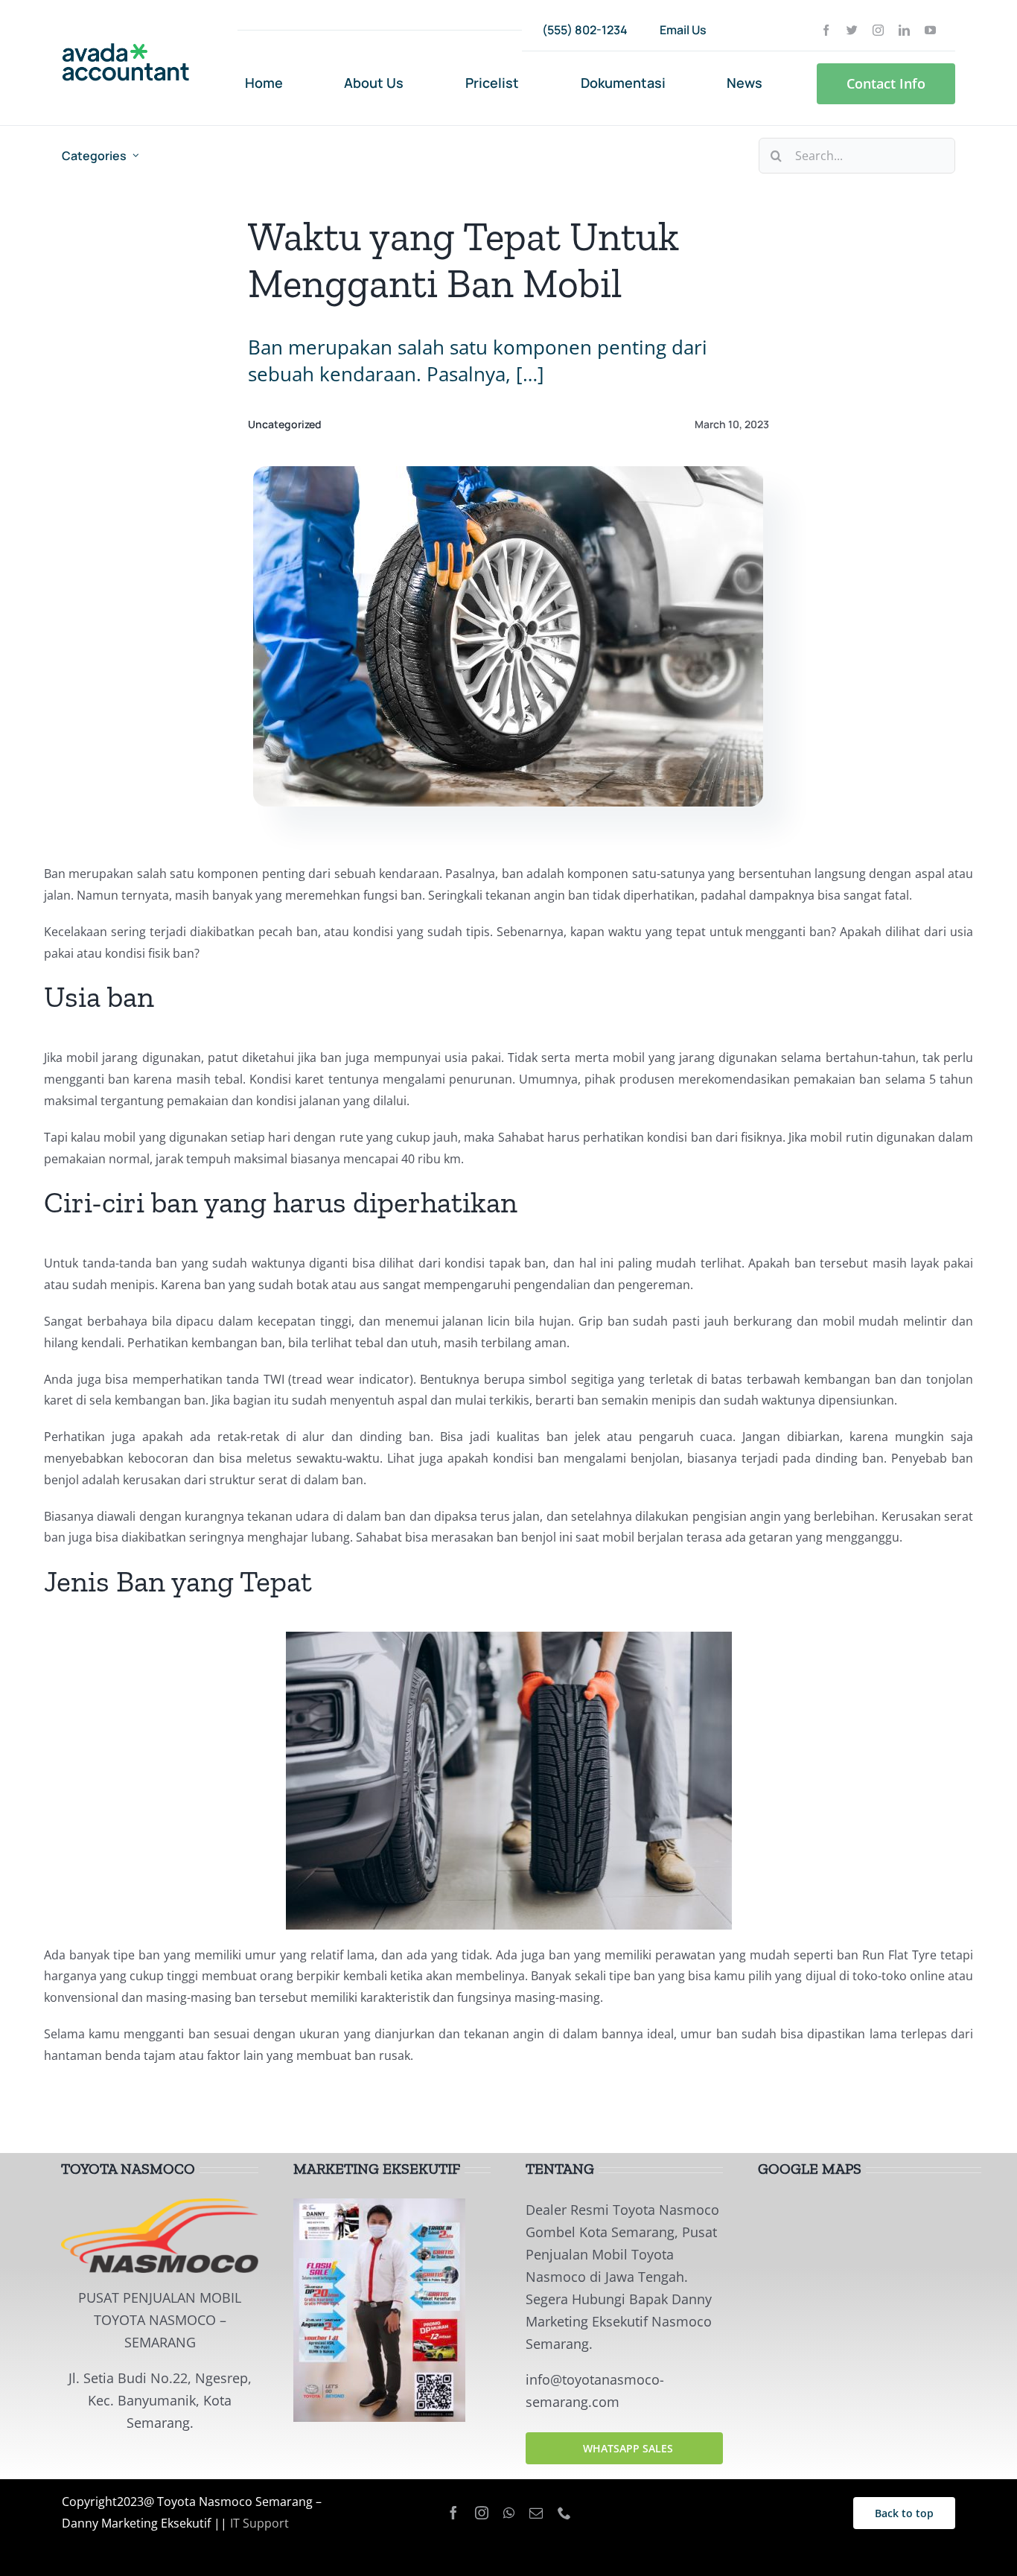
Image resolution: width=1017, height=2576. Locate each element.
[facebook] (826, 30)
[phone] (564, 2513)
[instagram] (878, 30)
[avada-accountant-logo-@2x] (126, 49)
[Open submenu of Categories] (136, 156)
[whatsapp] (509, 2513)
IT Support (259, 2523)
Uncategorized (285, 424)
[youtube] (930, 30)
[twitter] (852, 30)
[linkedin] (904, 30)
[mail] (536, 2513)
